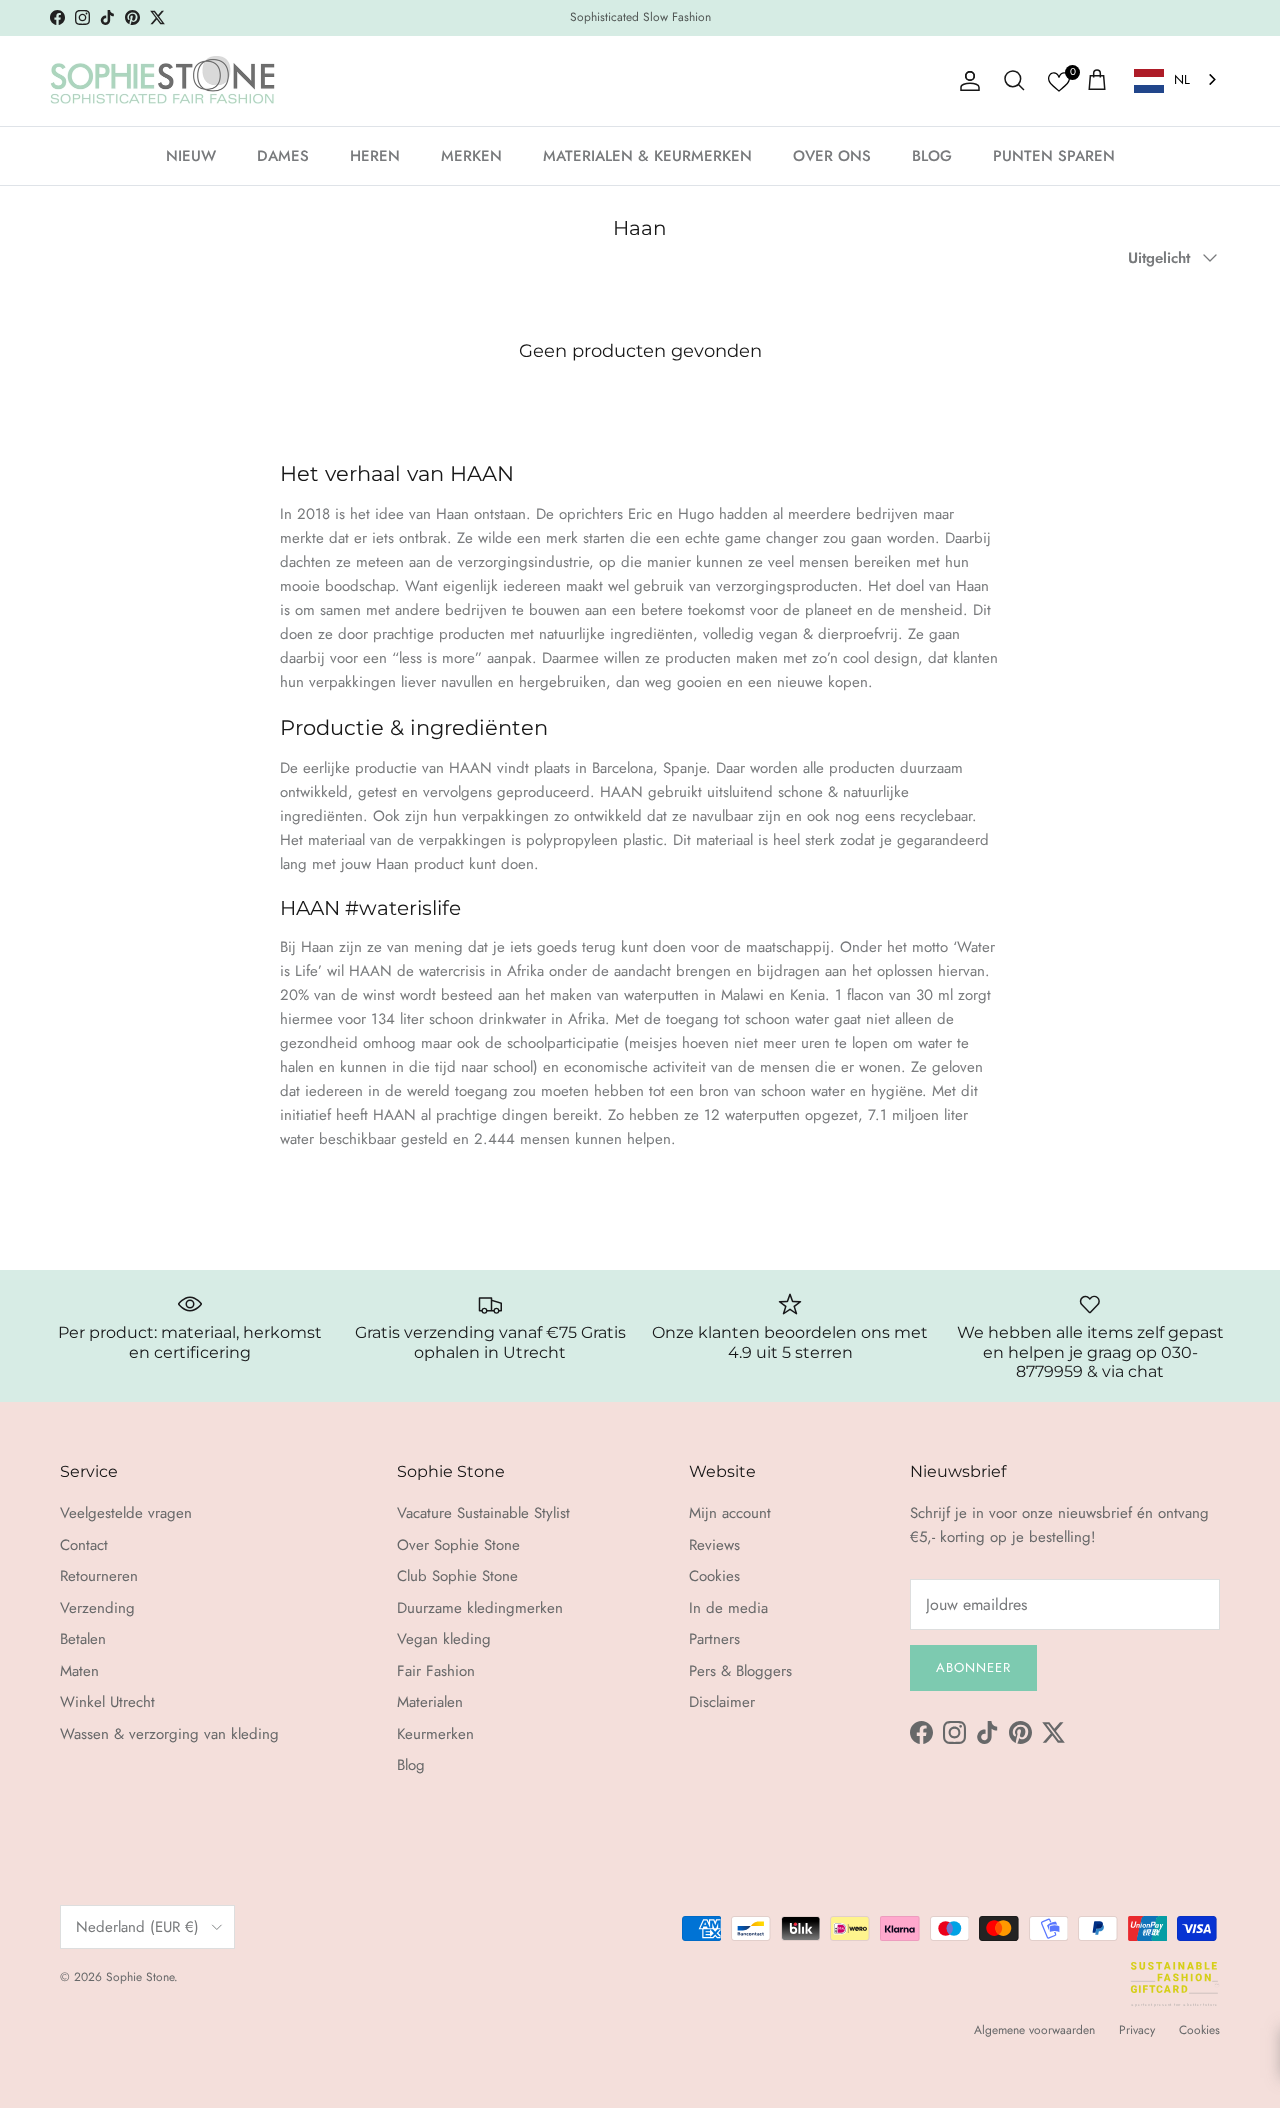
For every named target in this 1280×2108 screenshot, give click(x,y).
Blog (411, 1765)
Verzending (97, 1608)
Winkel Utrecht (107, 1702)
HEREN (375, 155)
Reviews (714, 1545)
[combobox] (1177, 80)
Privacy (1137, 2030)
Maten (79, 1671)
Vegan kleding (444, 1639)
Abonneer (973, 1667)
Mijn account (730, 1513)
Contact (84, 1545)
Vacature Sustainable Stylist (483, 1513)
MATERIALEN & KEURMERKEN (647, 155)
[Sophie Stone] (162, 81)
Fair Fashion (436, 1671)
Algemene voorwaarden (1034, 2030)
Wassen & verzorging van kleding (169, 1734)
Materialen (430, 1702)
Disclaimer (722, 1702)
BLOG (932, 155)
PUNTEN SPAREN (1054, 155)
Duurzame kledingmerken (480, 1608)
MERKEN (471, 155)
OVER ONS (832, 155)
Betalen (83, 1639)
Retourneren (99, 1576)
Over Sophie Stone (458, 1545)
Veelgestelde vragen (126, 1513)
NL (1182, 79)
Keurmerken (435, 1734)
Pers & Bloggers (740, 1671)
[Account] (966, 81)
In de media (728, 1608)
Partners (714, 1639)
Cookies (714, 1576)
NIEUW (191, 155)
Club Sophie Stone (457, 1576)
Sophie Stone (140, 1977)
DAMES (283, 155)
